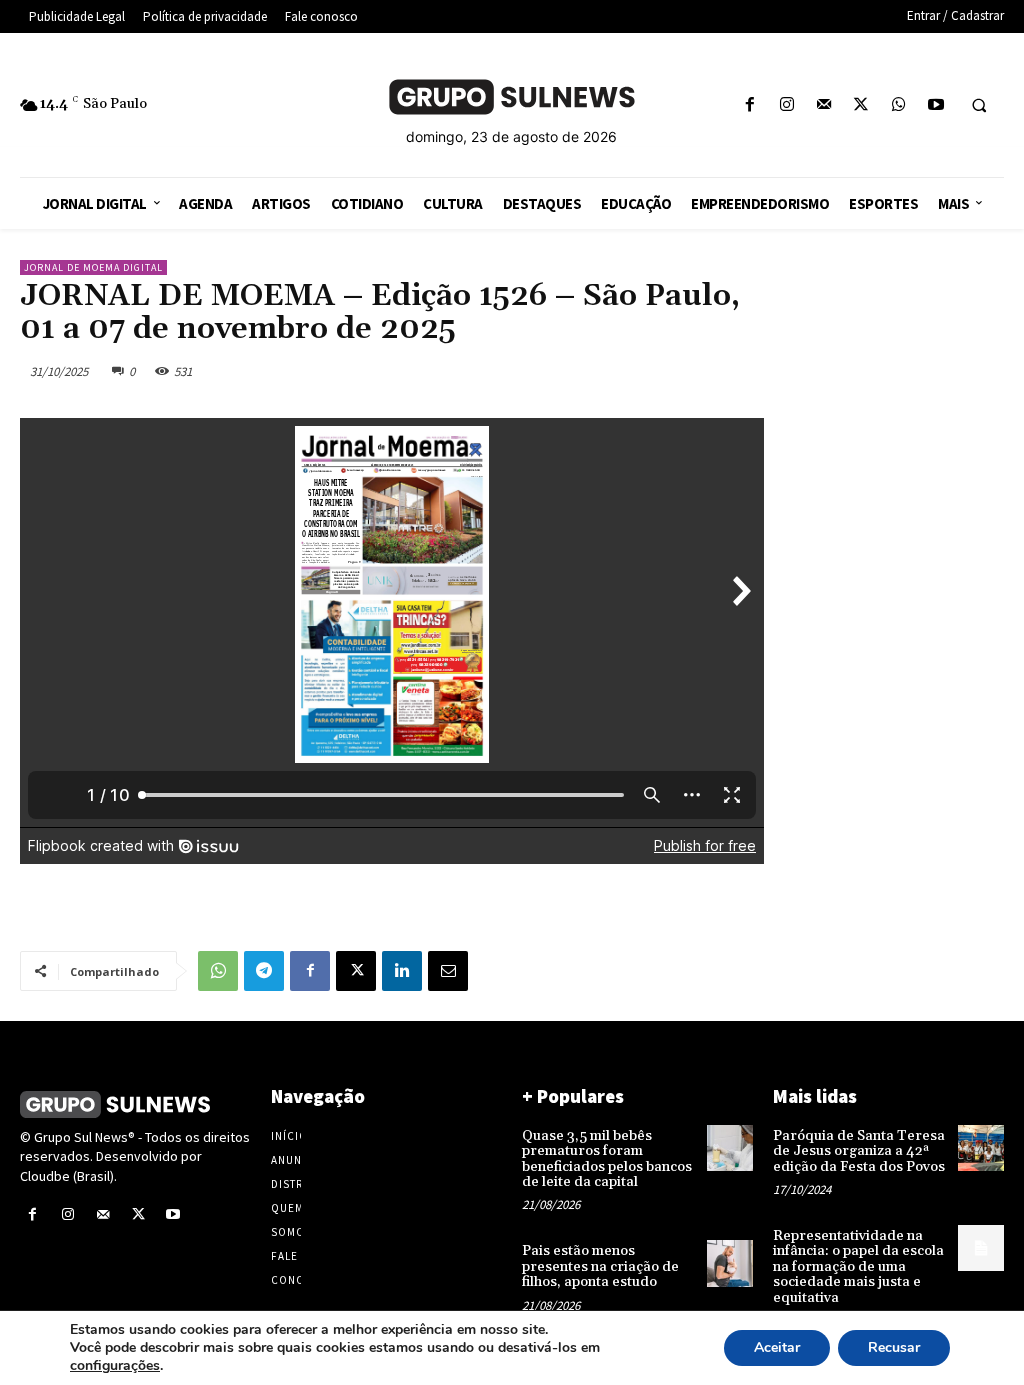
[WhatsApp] (898, 105)
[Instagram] (786, 105)
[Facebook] (749, 105)
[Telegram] (264, 971)
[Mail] (824, 105)
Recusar (894, 1347)
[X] (861, 105)
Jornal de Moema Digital (93, 267)
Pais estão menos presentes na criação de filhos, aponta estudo (600, 1266)
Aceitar (777, 1347)
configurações (115, 1366)
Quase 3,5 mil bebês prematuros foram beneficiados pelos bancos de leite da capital (607, 1159)
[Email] (448, 971)
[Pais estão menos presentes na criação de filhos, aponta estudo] (730, 1263)
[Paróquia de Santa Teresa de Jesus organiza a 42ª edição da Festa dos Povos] (981, 1148)
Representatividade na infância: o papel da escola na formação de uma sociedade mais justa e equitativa (858, 1267)
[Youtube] (935, 105)
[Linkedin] (402, 971)
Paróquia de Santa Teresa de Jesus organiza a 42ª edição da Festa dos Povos (859, 1151)
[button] (979, 106)
